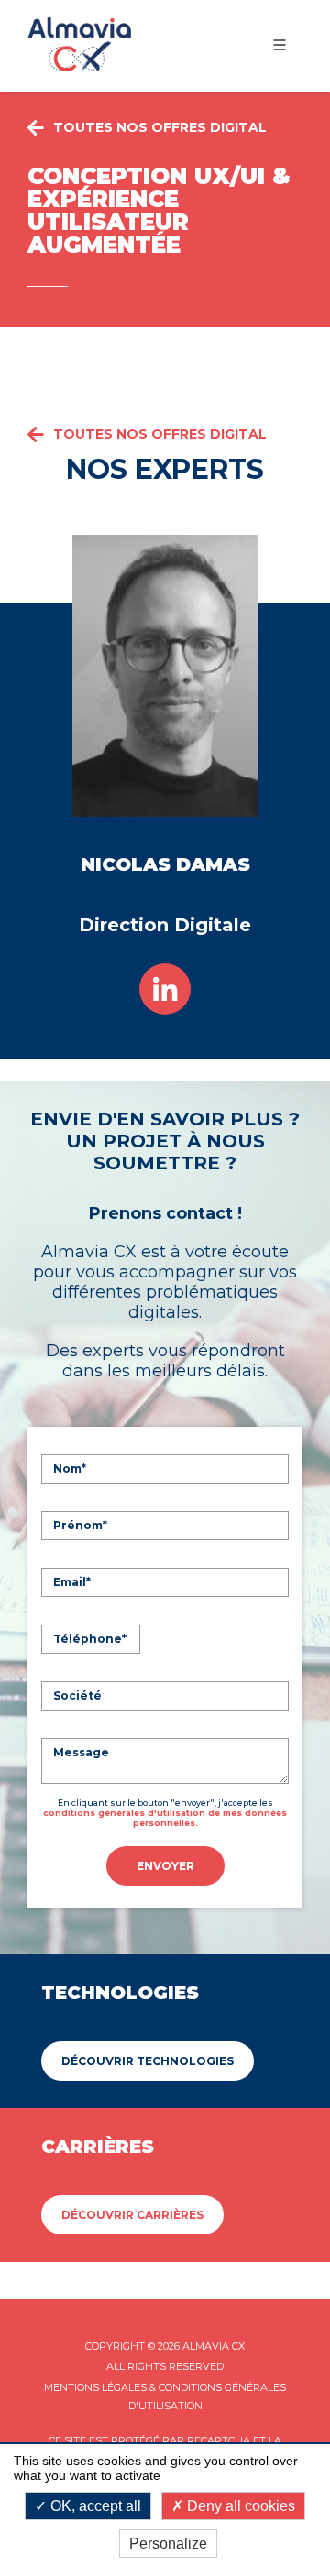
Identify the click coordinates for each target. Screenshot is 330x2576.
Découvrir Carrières (132, 2215)
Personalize (168, 2543)
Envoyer (165, 1866)
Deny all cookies (239, 2506)
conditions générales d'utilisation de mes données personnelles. (165, 1818)
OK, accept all (94, 2506)
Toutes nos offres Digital (160, 434)
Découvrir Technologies (148, 2061)
